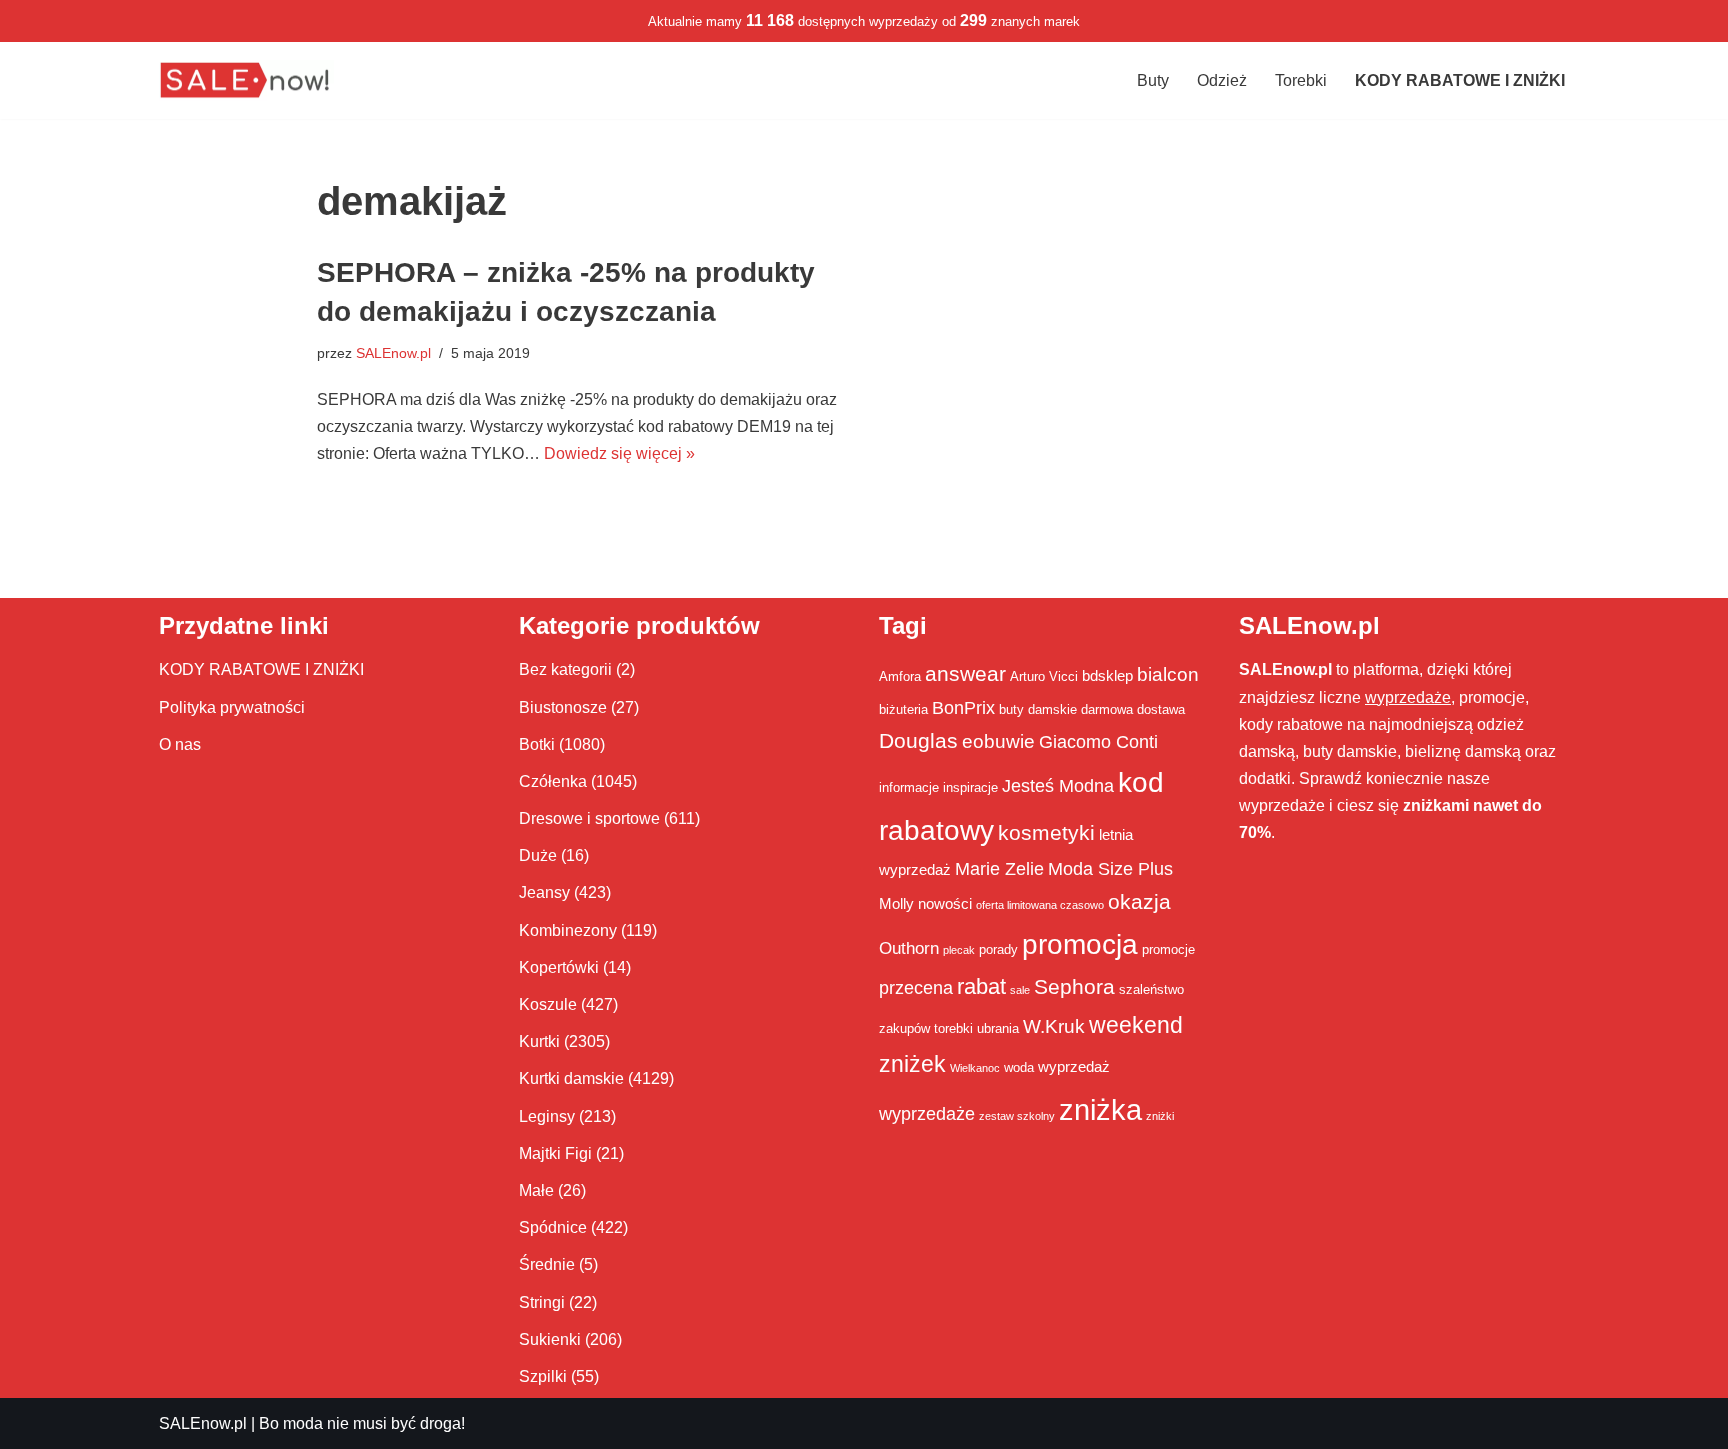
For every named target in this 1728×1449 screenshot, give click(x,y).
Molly (896, 903)
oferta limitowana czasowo (1040, 905)
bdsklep (1107, 675)
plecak (959, 950)
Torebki (1301, 80)
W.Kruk (1054, 1026)
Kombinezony (568, 930)
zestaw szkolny (1017, 1116)
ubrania (998, 1028)
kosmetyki (1046, 833)
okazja (1139, 901)
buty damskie (1038, 709)
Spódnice (553, 1227)
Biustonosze (563, 707)
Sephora (1074, 987)
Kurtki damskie (571, 1078)
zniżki (1160, 1116)
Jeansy (544, 892)
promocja (1080, 944)
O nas (180, 744)
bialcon (1168, 674)
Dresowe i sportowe (589, 818)
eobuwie (998, 741)
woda (1019, 1067)
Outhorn (909, 948)
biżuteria (903, 709)
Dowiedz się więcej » (619, 453)
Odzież (1222, 80)
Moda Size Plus (1110, 869)
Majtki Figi (555, 1153)
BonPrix (963, 708)
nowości (945, 903)
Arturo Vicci (1044, 676)
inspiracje (970, 787)
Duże (538, 855)
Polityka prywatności (232, 707)
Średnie (547, 1264)
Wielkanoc (975, 1068)
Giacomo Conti (1098, 742)
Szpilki (543, 1376)
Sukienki (550, 1339)
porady (998, 949)
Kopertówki (559, 967)
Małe (536, 1190)
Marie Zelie (999, 869)
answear (965, 674)
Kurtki (539, 1041)
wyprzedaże (927, 1114)
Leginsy (547, 1116)
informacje (909, 787)
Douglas (918, 741)
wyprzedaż (1074, 1066)
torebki (953, 1028)
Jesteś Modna (1058, 786)
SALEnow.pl (393, 353)
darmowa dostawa (1133, 709)
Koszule (548, 1004)
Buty (1153, 80)
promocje (1168, 949)
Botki (537, 744)
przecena (916, 988)
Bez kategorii (565, 669)
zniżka (1100, 1109)
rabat (981, 986)
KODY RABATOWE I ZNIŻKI (261, 669)
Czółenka (553, 781)
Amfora (900, 676)
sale (1020, 990)
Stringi (542, 1302)
